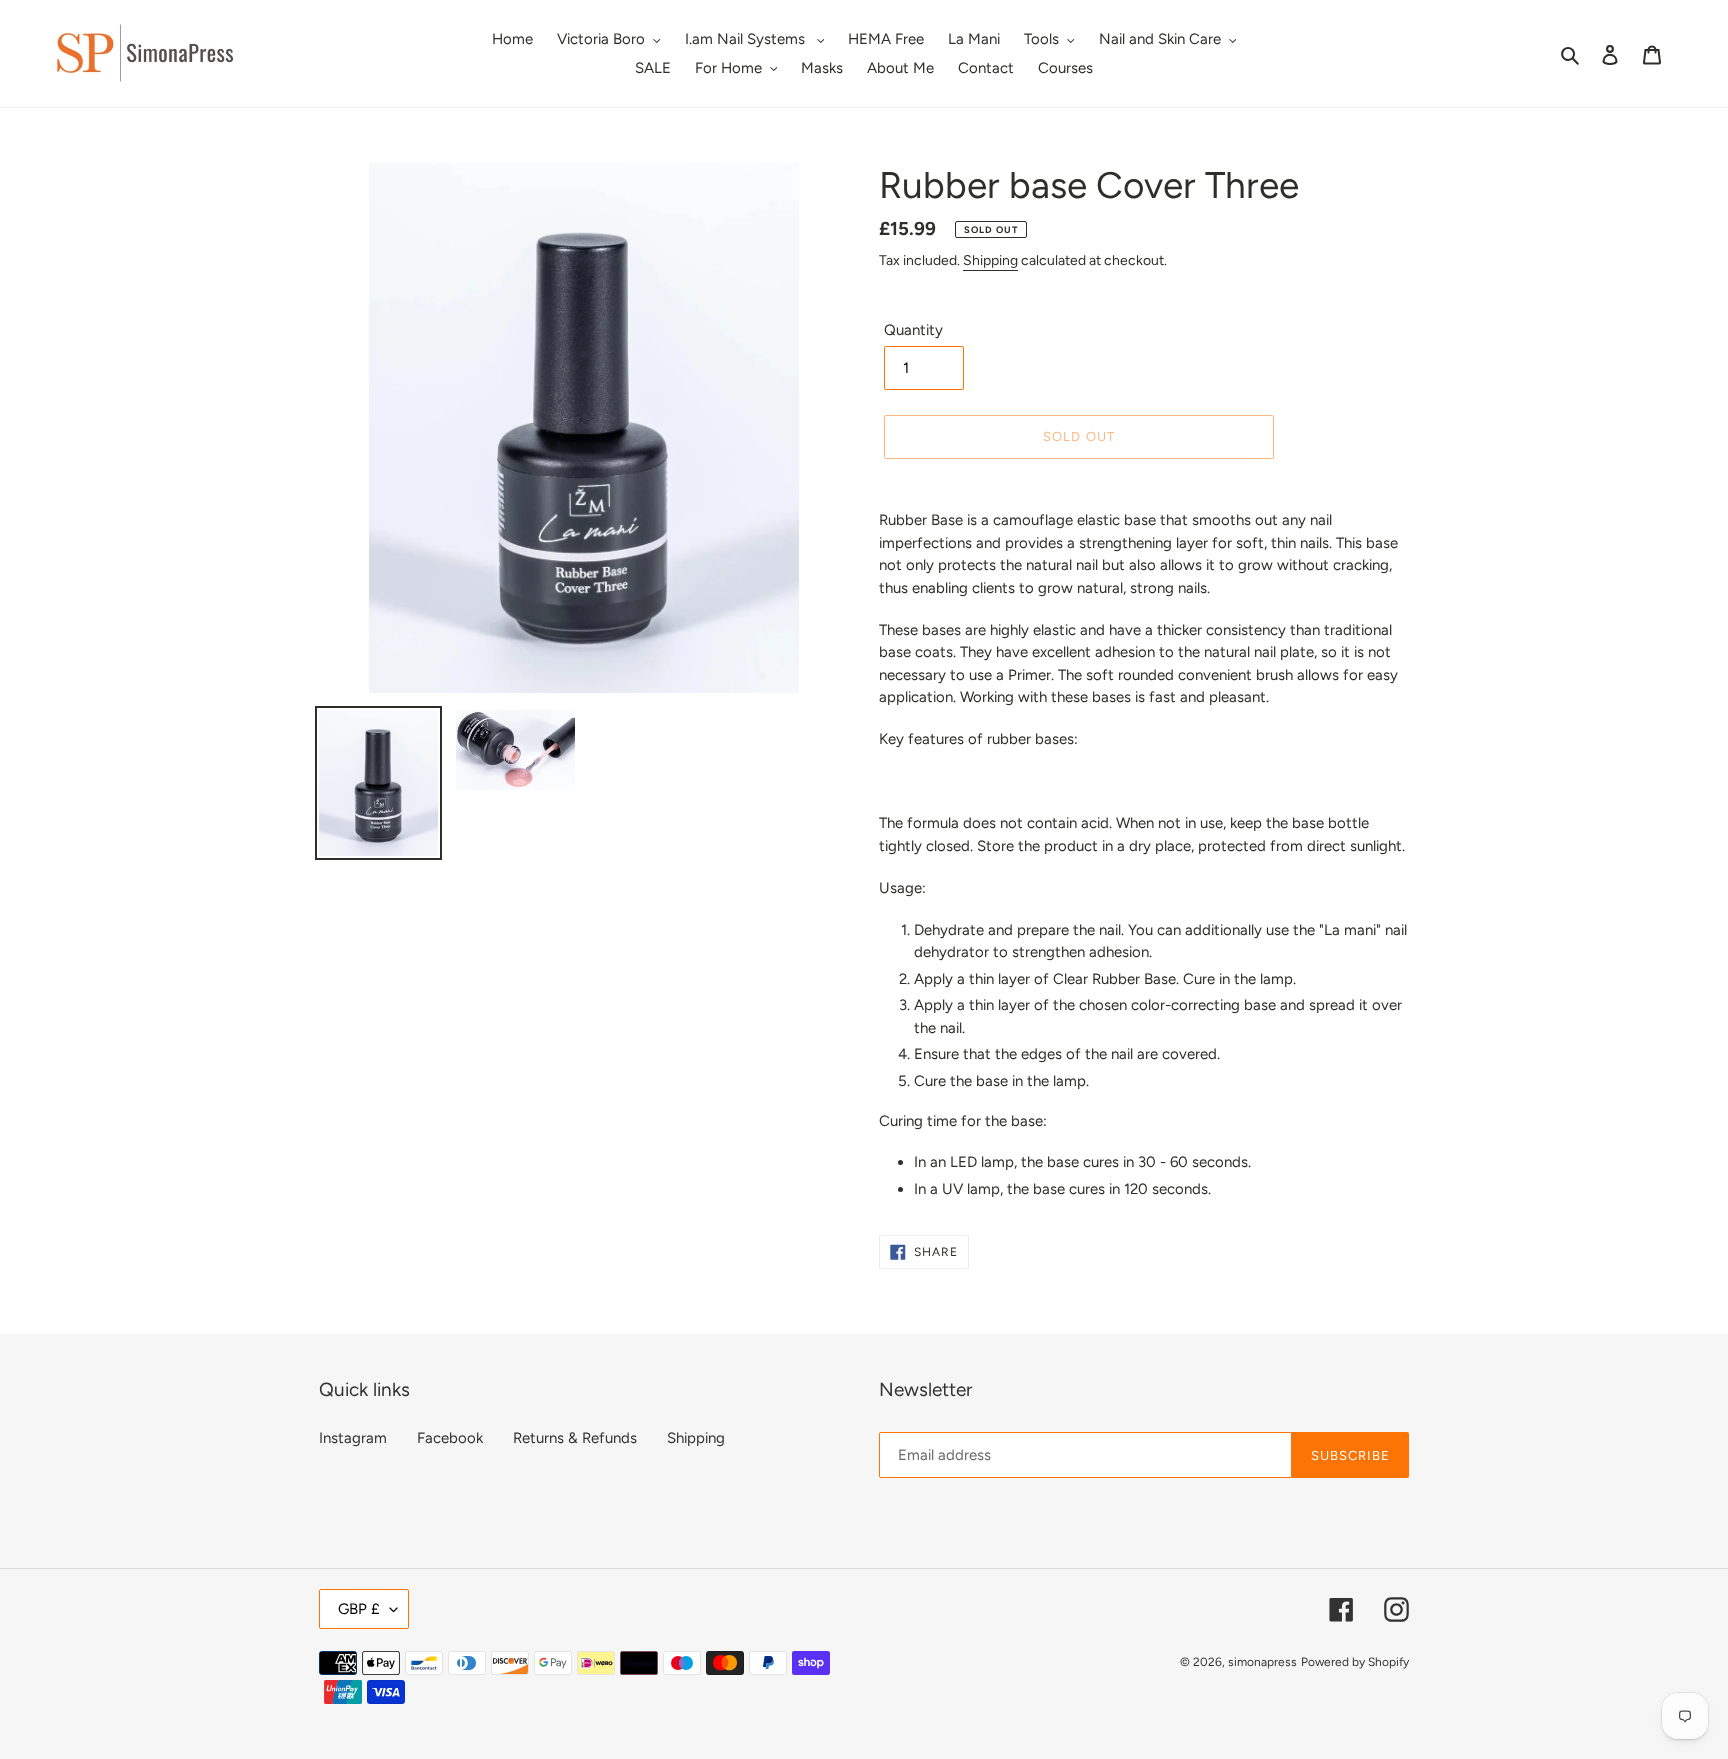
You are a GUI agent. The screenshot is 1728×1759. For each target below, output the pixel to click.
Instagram (353, 1438)
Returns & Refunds (575, 1438)
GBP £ (359, 1609)
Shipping (990, 260)
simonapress (1262, 1662)
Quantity (913, 330)
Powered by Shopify (1355, 1662)
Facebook (450, 1438)
